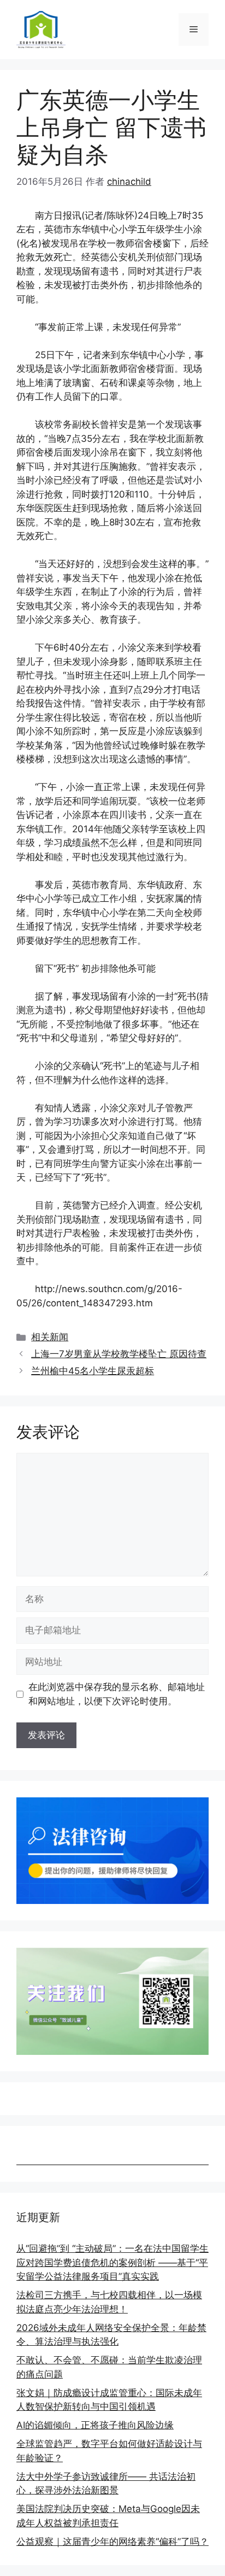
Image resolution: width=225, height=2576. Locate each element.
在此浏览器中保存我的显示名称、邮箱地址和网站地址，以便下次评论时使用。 (117, 1694)
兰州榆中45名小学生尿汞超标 (93, 1371)
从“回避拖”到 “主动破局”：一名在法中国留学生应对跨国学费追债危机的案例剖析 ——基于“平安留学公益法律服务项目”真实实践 (112, 2262)
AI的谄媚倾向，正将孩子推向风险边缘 (95, 2425)
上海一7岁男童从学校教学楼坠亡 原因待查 (119, 1354)
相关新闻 (50, 1337)
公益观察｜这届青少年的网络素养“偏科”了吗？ (112, 2542)
